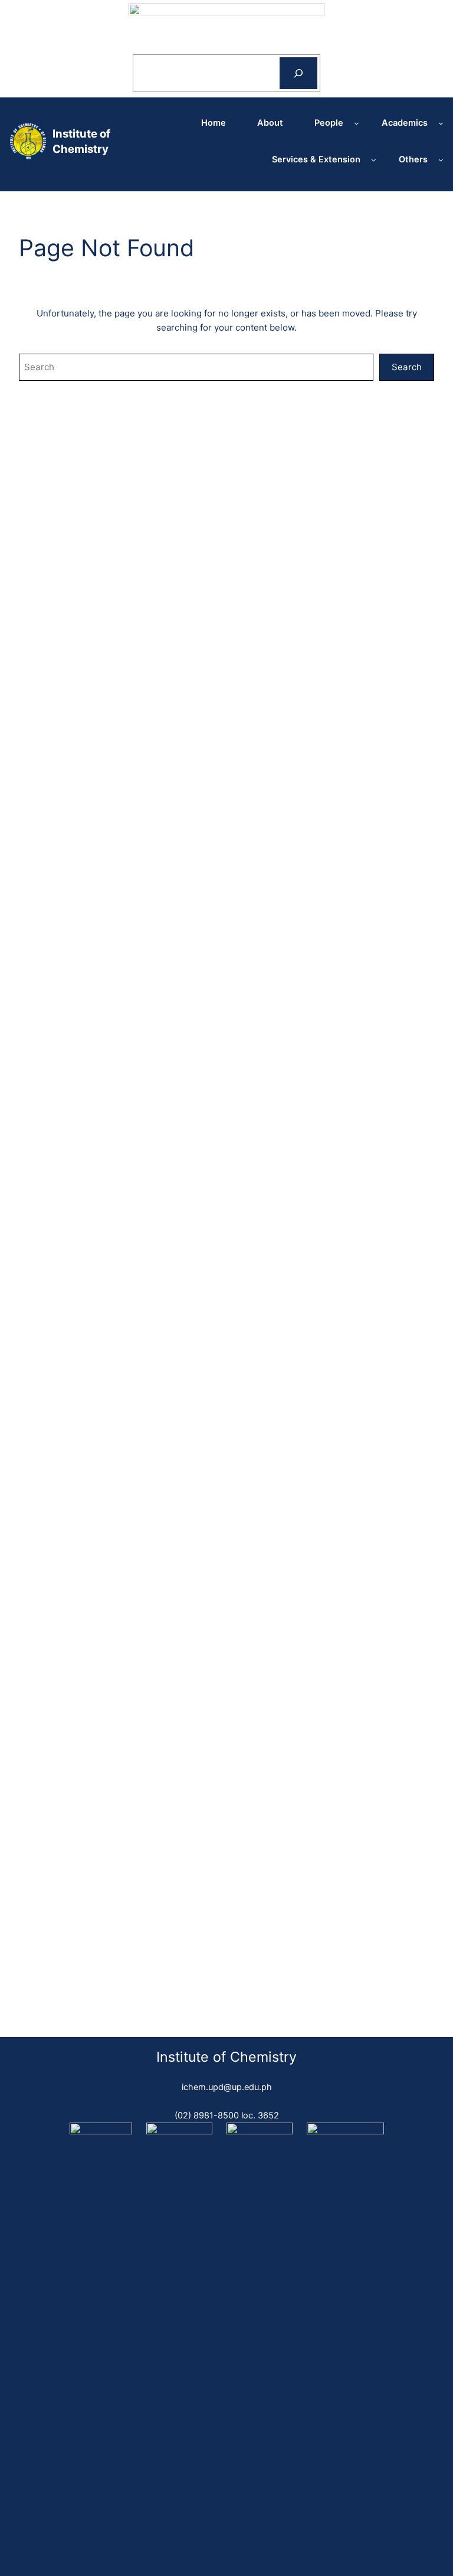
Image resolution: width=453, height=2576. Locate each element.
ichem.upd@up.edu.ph (227, 2087)
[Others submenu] (441, 160)
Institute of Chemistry (226, 2057)
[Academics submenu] (441, 123)
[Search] (298, 73)
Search (407, 367)
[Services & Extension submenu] (374, 160)
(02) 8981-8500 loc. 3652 (227, 2115)
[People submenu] (357, 123)
